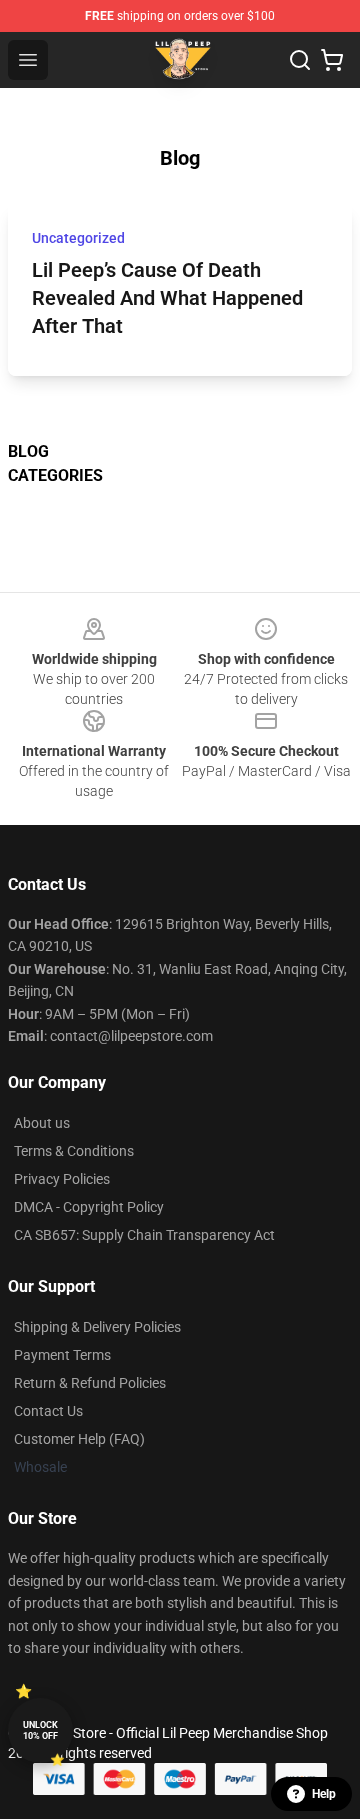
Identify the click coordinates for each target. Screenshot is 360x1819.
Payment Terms (62, 1355)
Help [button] (324, 1794)
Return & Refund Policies (90, 1383)
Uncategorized (78, 238)
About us (42, 1123)
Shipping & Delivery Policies (97, 1327)
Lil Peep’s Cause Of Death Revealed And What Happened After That (167, 298)
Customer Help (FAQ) (79, 1439)
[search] (300, 60)
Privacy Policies (62, 1179)
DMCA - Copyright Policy (89, 1207)
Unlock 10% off (40, 1730)
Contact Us (48, 1411)
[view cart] (332, 60)
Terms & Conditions (74, 1151)
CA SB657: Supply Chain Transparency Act (144, 1235)
